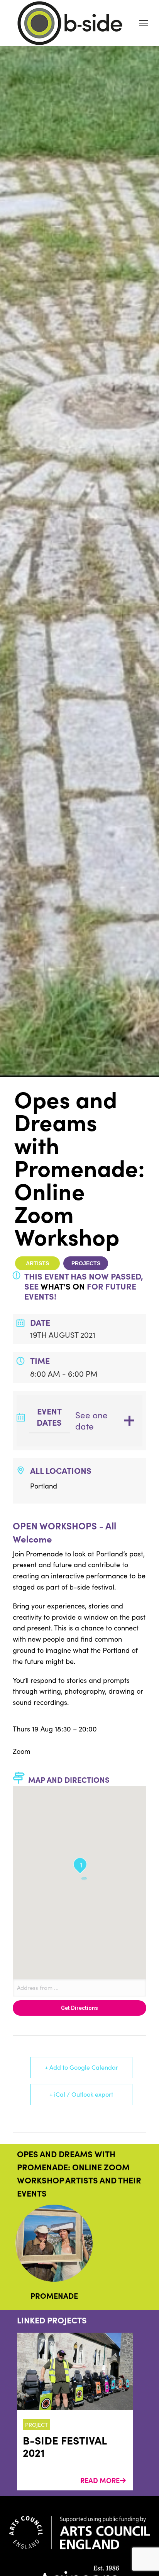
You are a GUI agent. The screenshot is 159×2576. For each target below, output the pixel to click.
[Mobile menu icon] (144, 23)
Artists (37, 1263)
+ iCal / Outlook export (81, 2094)
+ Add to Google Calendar (81, 2067)
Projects (86, 1263)
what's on (63, 1286)
